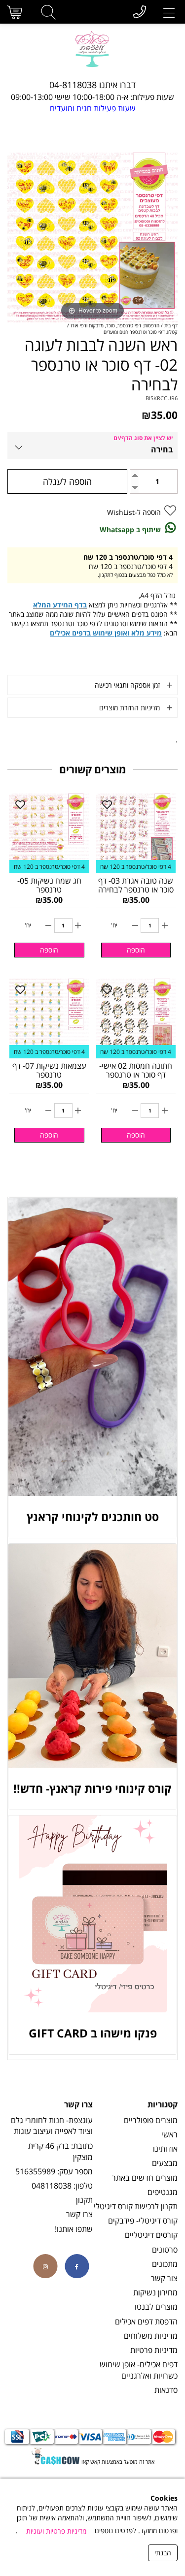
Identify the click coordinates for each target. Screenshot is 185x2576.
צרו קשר (79, 2214)
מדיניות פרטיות (154, 2350)
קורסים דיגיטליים (151, 2235)
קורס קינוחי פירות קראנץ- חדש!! (92, 1788)
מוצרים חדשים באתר (145, 2178)
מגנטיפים (163, 2192)
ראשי (169, 2134)
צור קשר (164, 2278)
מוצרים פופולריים (151, 2120)
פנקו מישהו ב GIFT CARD (93, 2033)
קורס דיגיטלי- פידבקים (143, 2221)
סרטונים (165, 2250)
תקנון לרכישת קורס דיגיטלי (136, 2206)
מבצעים (165, 2163)
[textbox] (92, 85)
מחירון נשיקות (155, 2292)
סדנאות (166, 2390)
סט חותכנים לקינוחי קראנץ (93, 1517)
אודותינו (165, 2149)
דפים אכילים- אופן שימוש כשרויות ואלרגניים (139, 2370)
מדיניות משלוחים (151, 2336)
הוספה (136, 950)
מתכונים (165, 2264)
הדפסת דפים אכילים (146, 2322)
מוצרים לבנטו (156, 2307)
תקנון (84, 2200)
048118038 (52, 2186)
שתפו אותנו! (74, 2229)
